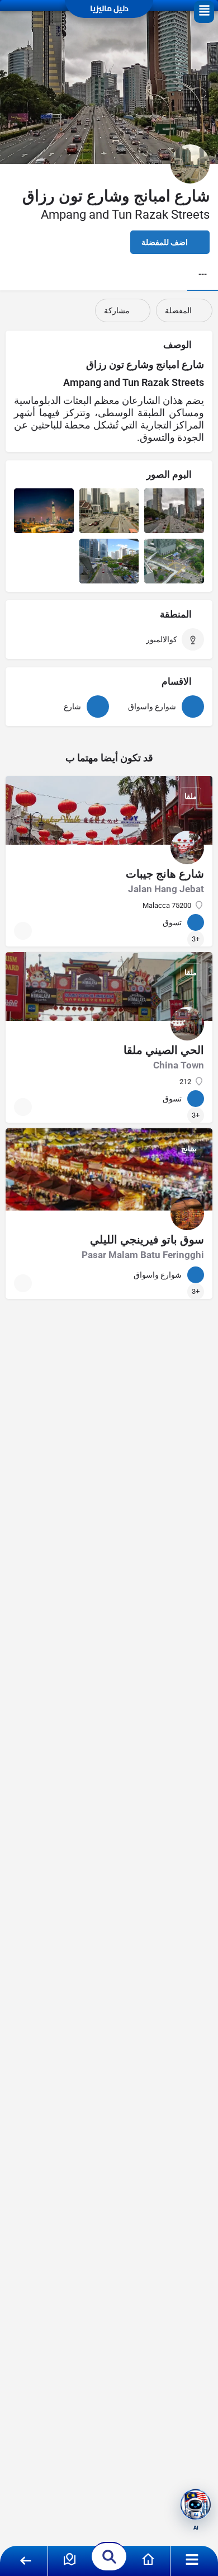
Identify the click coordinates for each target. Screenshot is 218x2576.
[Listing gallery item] (174, 511)
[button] (204, 12)
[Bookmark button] (23, 931)
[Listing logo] (190, 164)
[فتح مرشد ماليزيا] (196, 2504)
